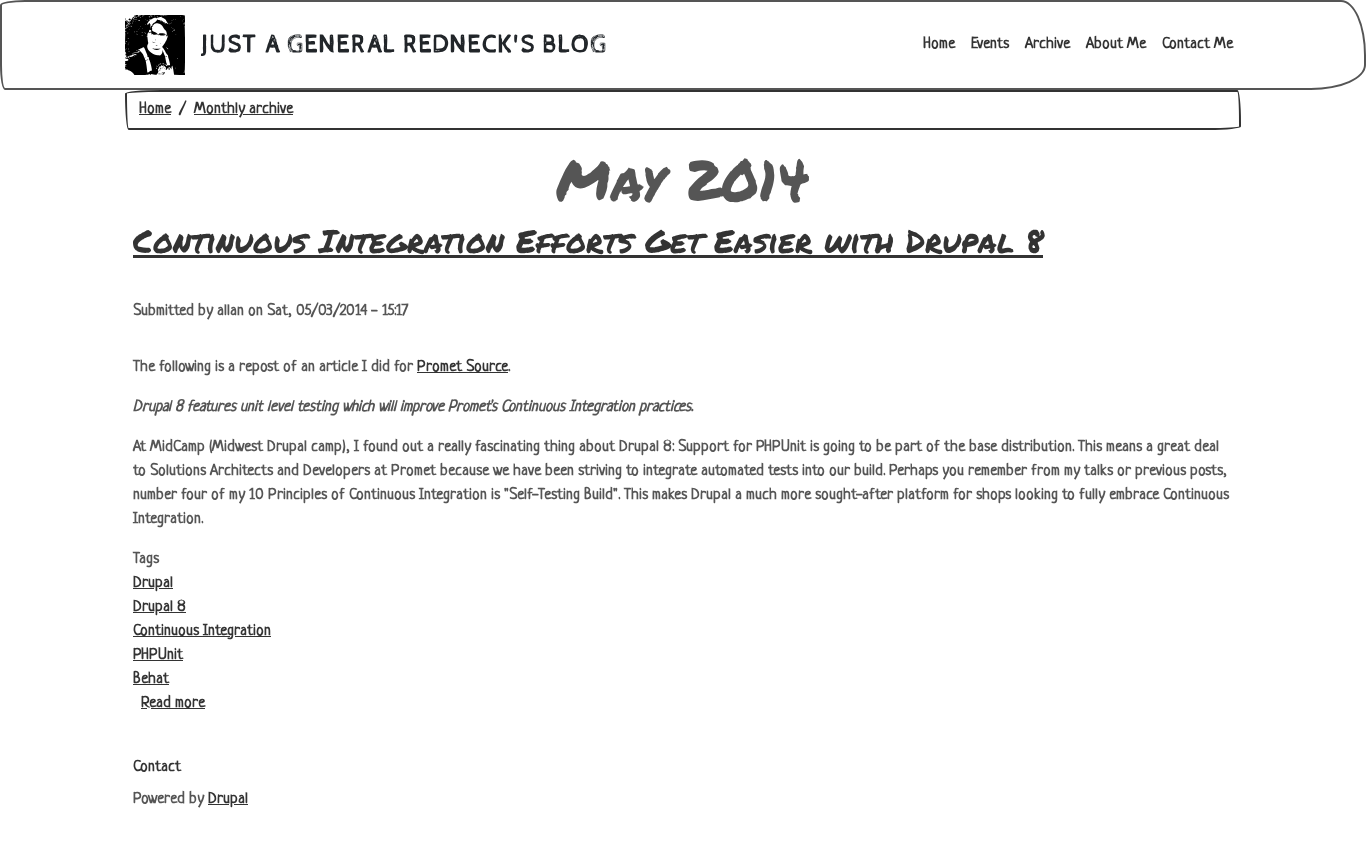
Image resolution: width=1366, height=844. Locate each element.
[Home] (163, 45)
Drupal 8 (159, 607)
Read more (173, 703)
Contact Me (1197, 44)
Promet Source (462, 367)
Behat (151, 679)
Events (990, 44)
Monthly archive (243, 109)
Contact (157, 767)
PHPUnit (158, 655)
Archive (1047, 44)
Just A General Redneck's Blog (404, 45)
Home (939, 44)
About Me (1116, 44)
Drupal (153, 583)
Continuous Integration (202, 631)
